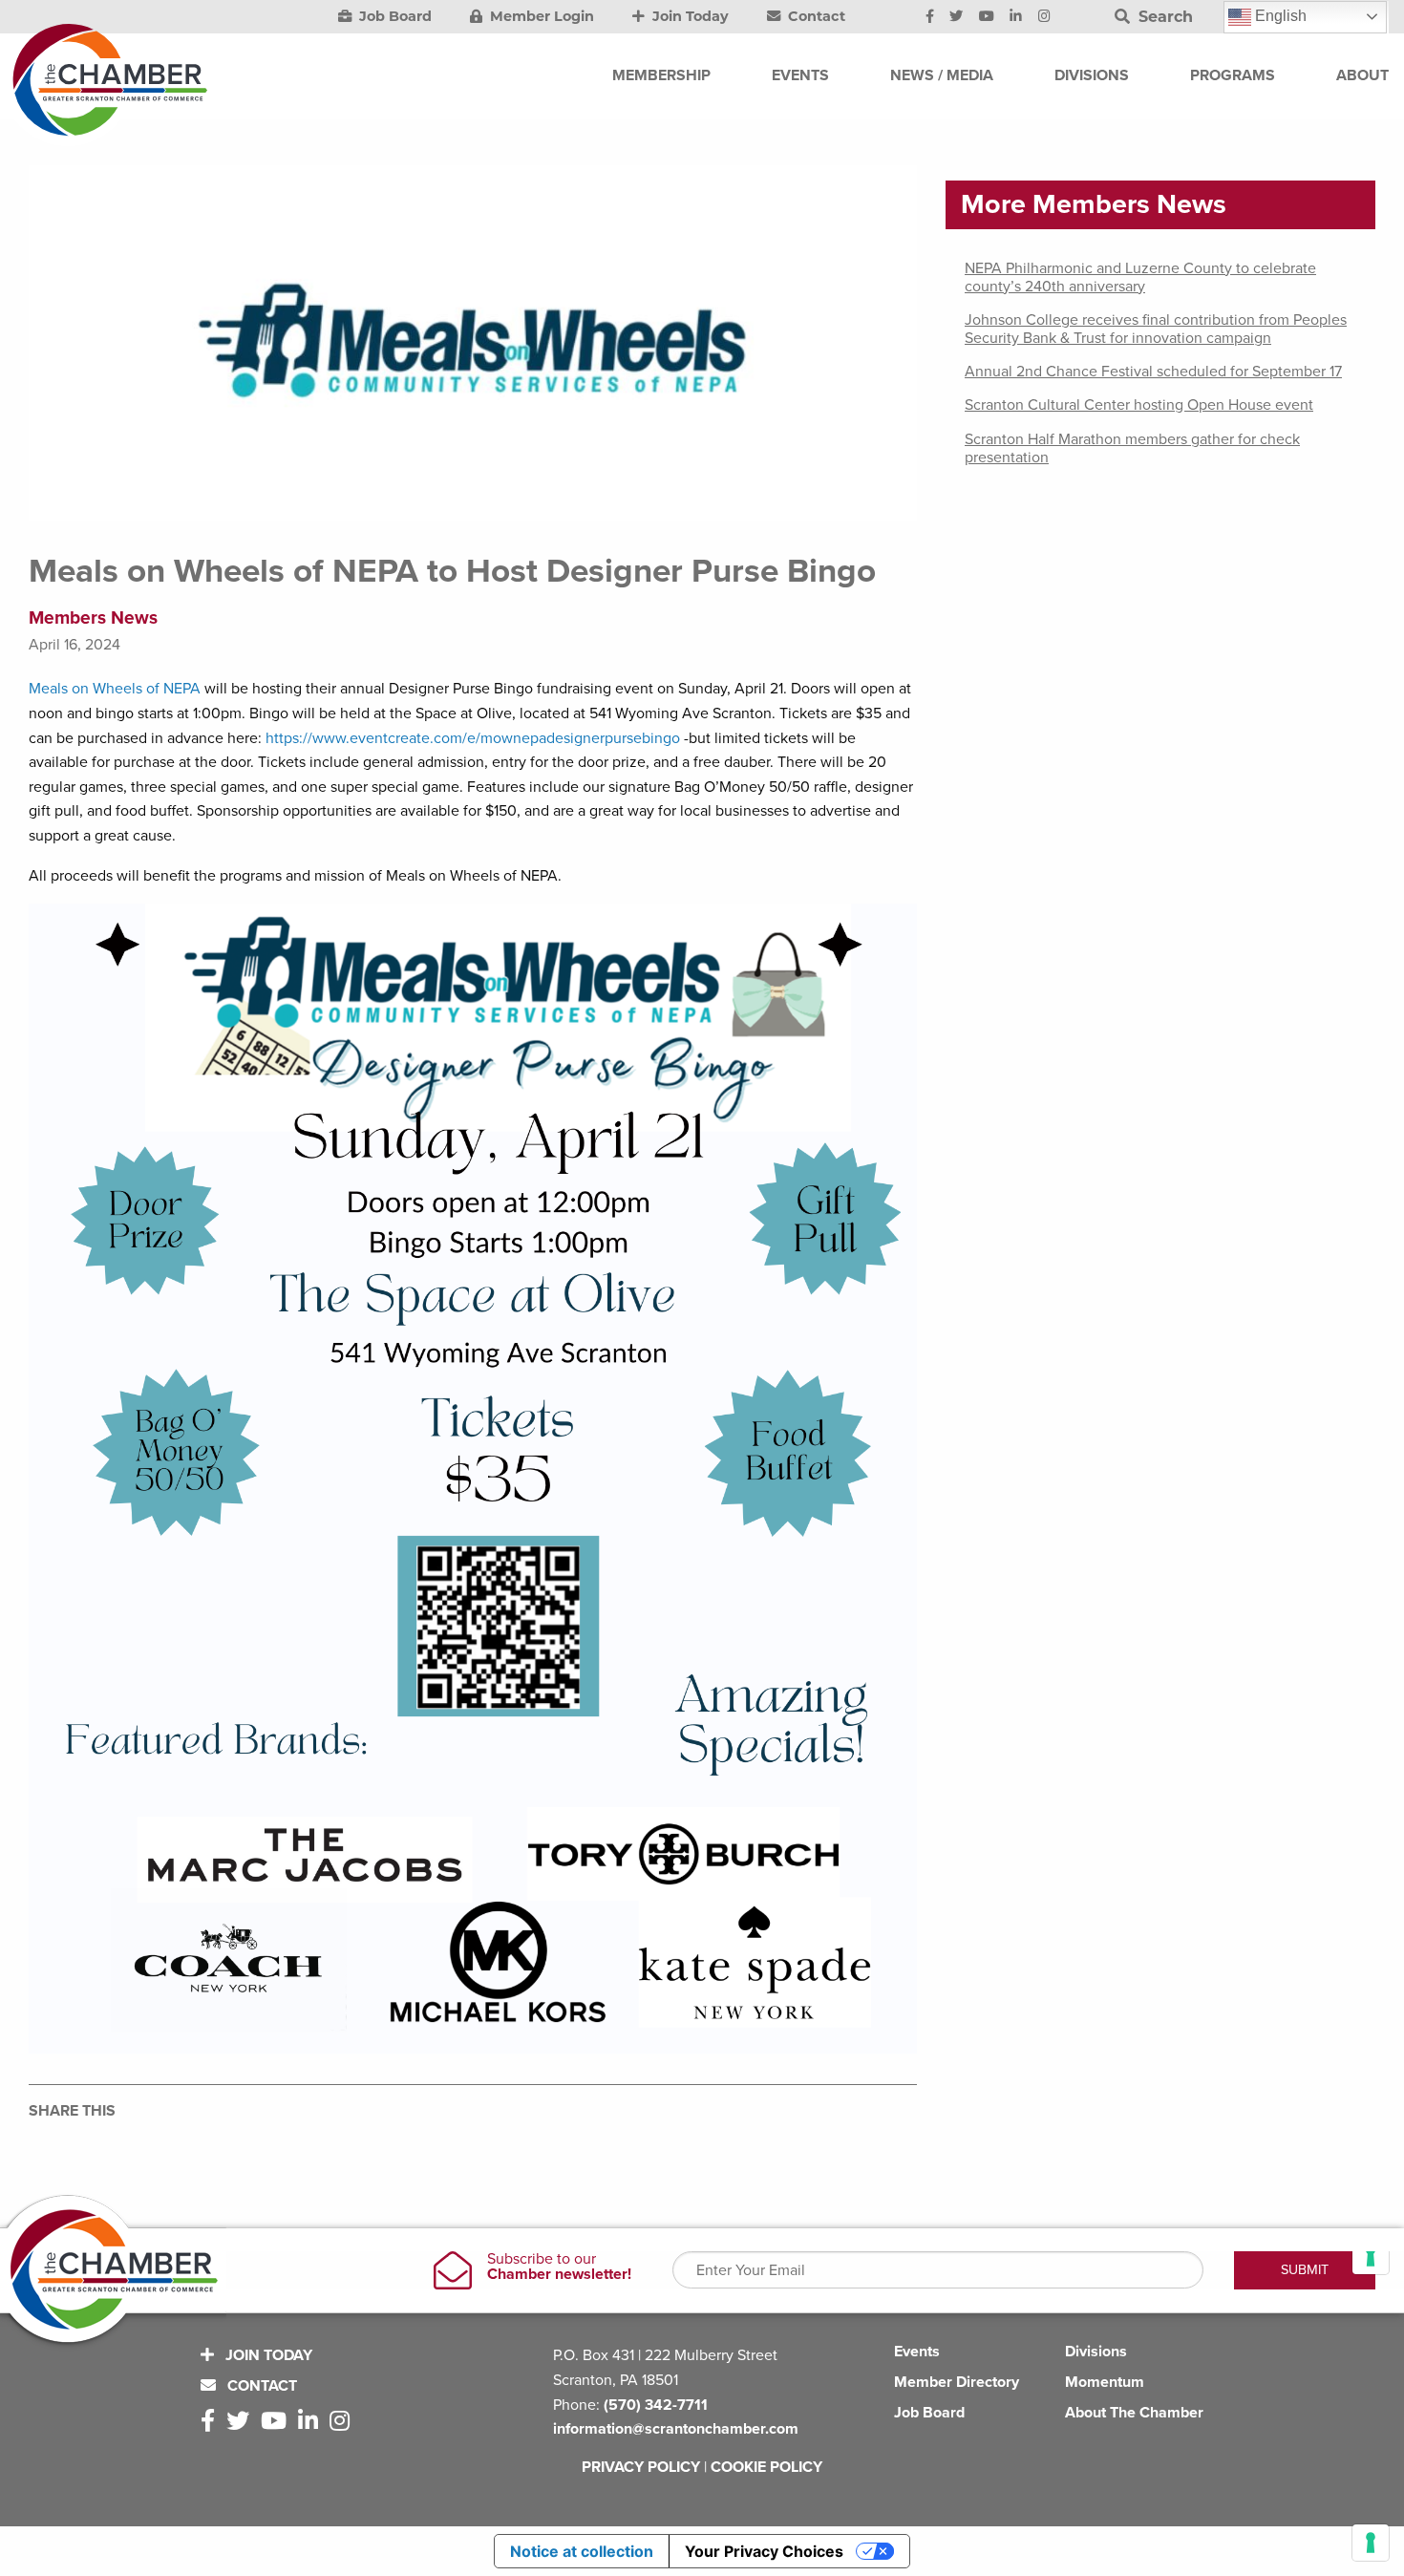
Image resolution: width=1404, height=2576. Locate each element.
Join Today (689, 16)
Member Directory (957, 2382)
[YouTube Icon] (987, 17)
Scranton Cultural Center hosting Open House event (1139, 405)
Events (917, 2352)
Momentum (1105, 2382)
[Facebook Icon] (930, 17)
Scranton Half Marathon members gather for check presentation (1132, 448)
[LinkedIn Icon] (1016, 17)
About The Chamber (1134, 2413)
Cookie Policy (766, 2467)
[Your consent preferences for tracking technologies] (1371, 2543)
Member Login (540, 16)
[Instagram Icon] (1044, 17)
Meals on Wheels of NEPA (117, 689)
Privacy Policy (641, 2467)
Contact (815, 16)
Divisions (1096, 2352)
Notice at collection (582, 2551)
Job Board (394, 16)
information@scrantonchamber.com (676, 2429)
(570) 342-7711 (656, 2405)
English (1279, 16)
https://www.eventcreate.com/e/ (373, 738)
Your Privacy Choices (764, 2551)
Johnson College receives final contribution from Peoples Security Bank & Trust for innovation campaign (1156, 329)
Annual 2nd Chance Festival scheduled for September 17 (1153, 372)
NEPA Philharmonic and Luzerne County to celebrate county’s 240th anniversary (1140, 277)
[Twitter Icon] (956, 17)
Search (1163, 17)
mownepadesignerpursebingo (580, 738)
